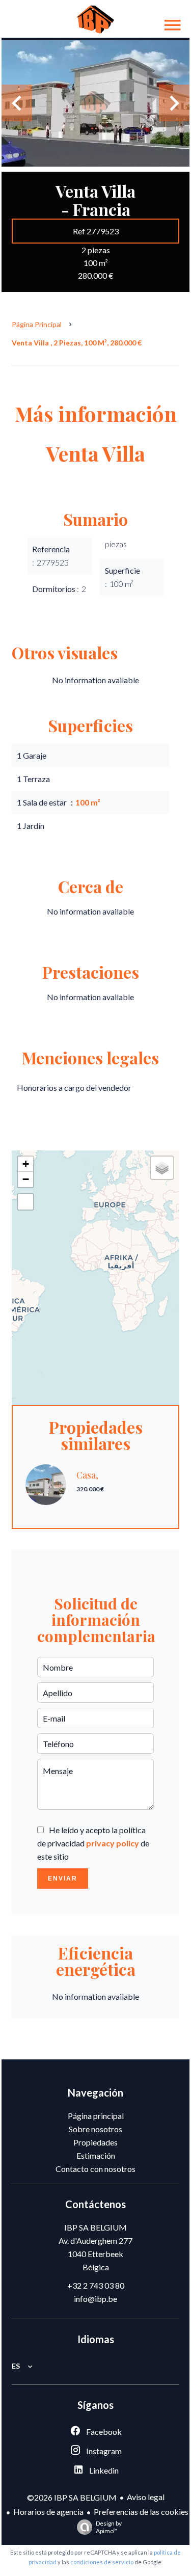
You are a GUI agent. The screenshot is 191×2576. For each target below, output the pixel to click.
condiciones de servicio (102, 2562)
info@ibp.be (95, 2299)
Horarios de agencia (48, 2512)
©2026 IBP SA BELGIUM (72, 2497)
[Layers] (162, 1168)
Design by (109, 2527)
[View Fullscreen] (25, 1202)
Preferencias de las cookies (141, 2512)
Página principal (37, 324)
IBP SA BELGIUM (95, 2227)
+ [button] (26, 1164)
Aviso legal (146, 2497)
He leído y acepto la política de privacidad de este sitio (93, 1843)
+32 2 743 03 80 (96, 2285)
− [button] (26, 1179)
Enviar (63, 1879)
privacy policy (113, 1843)
